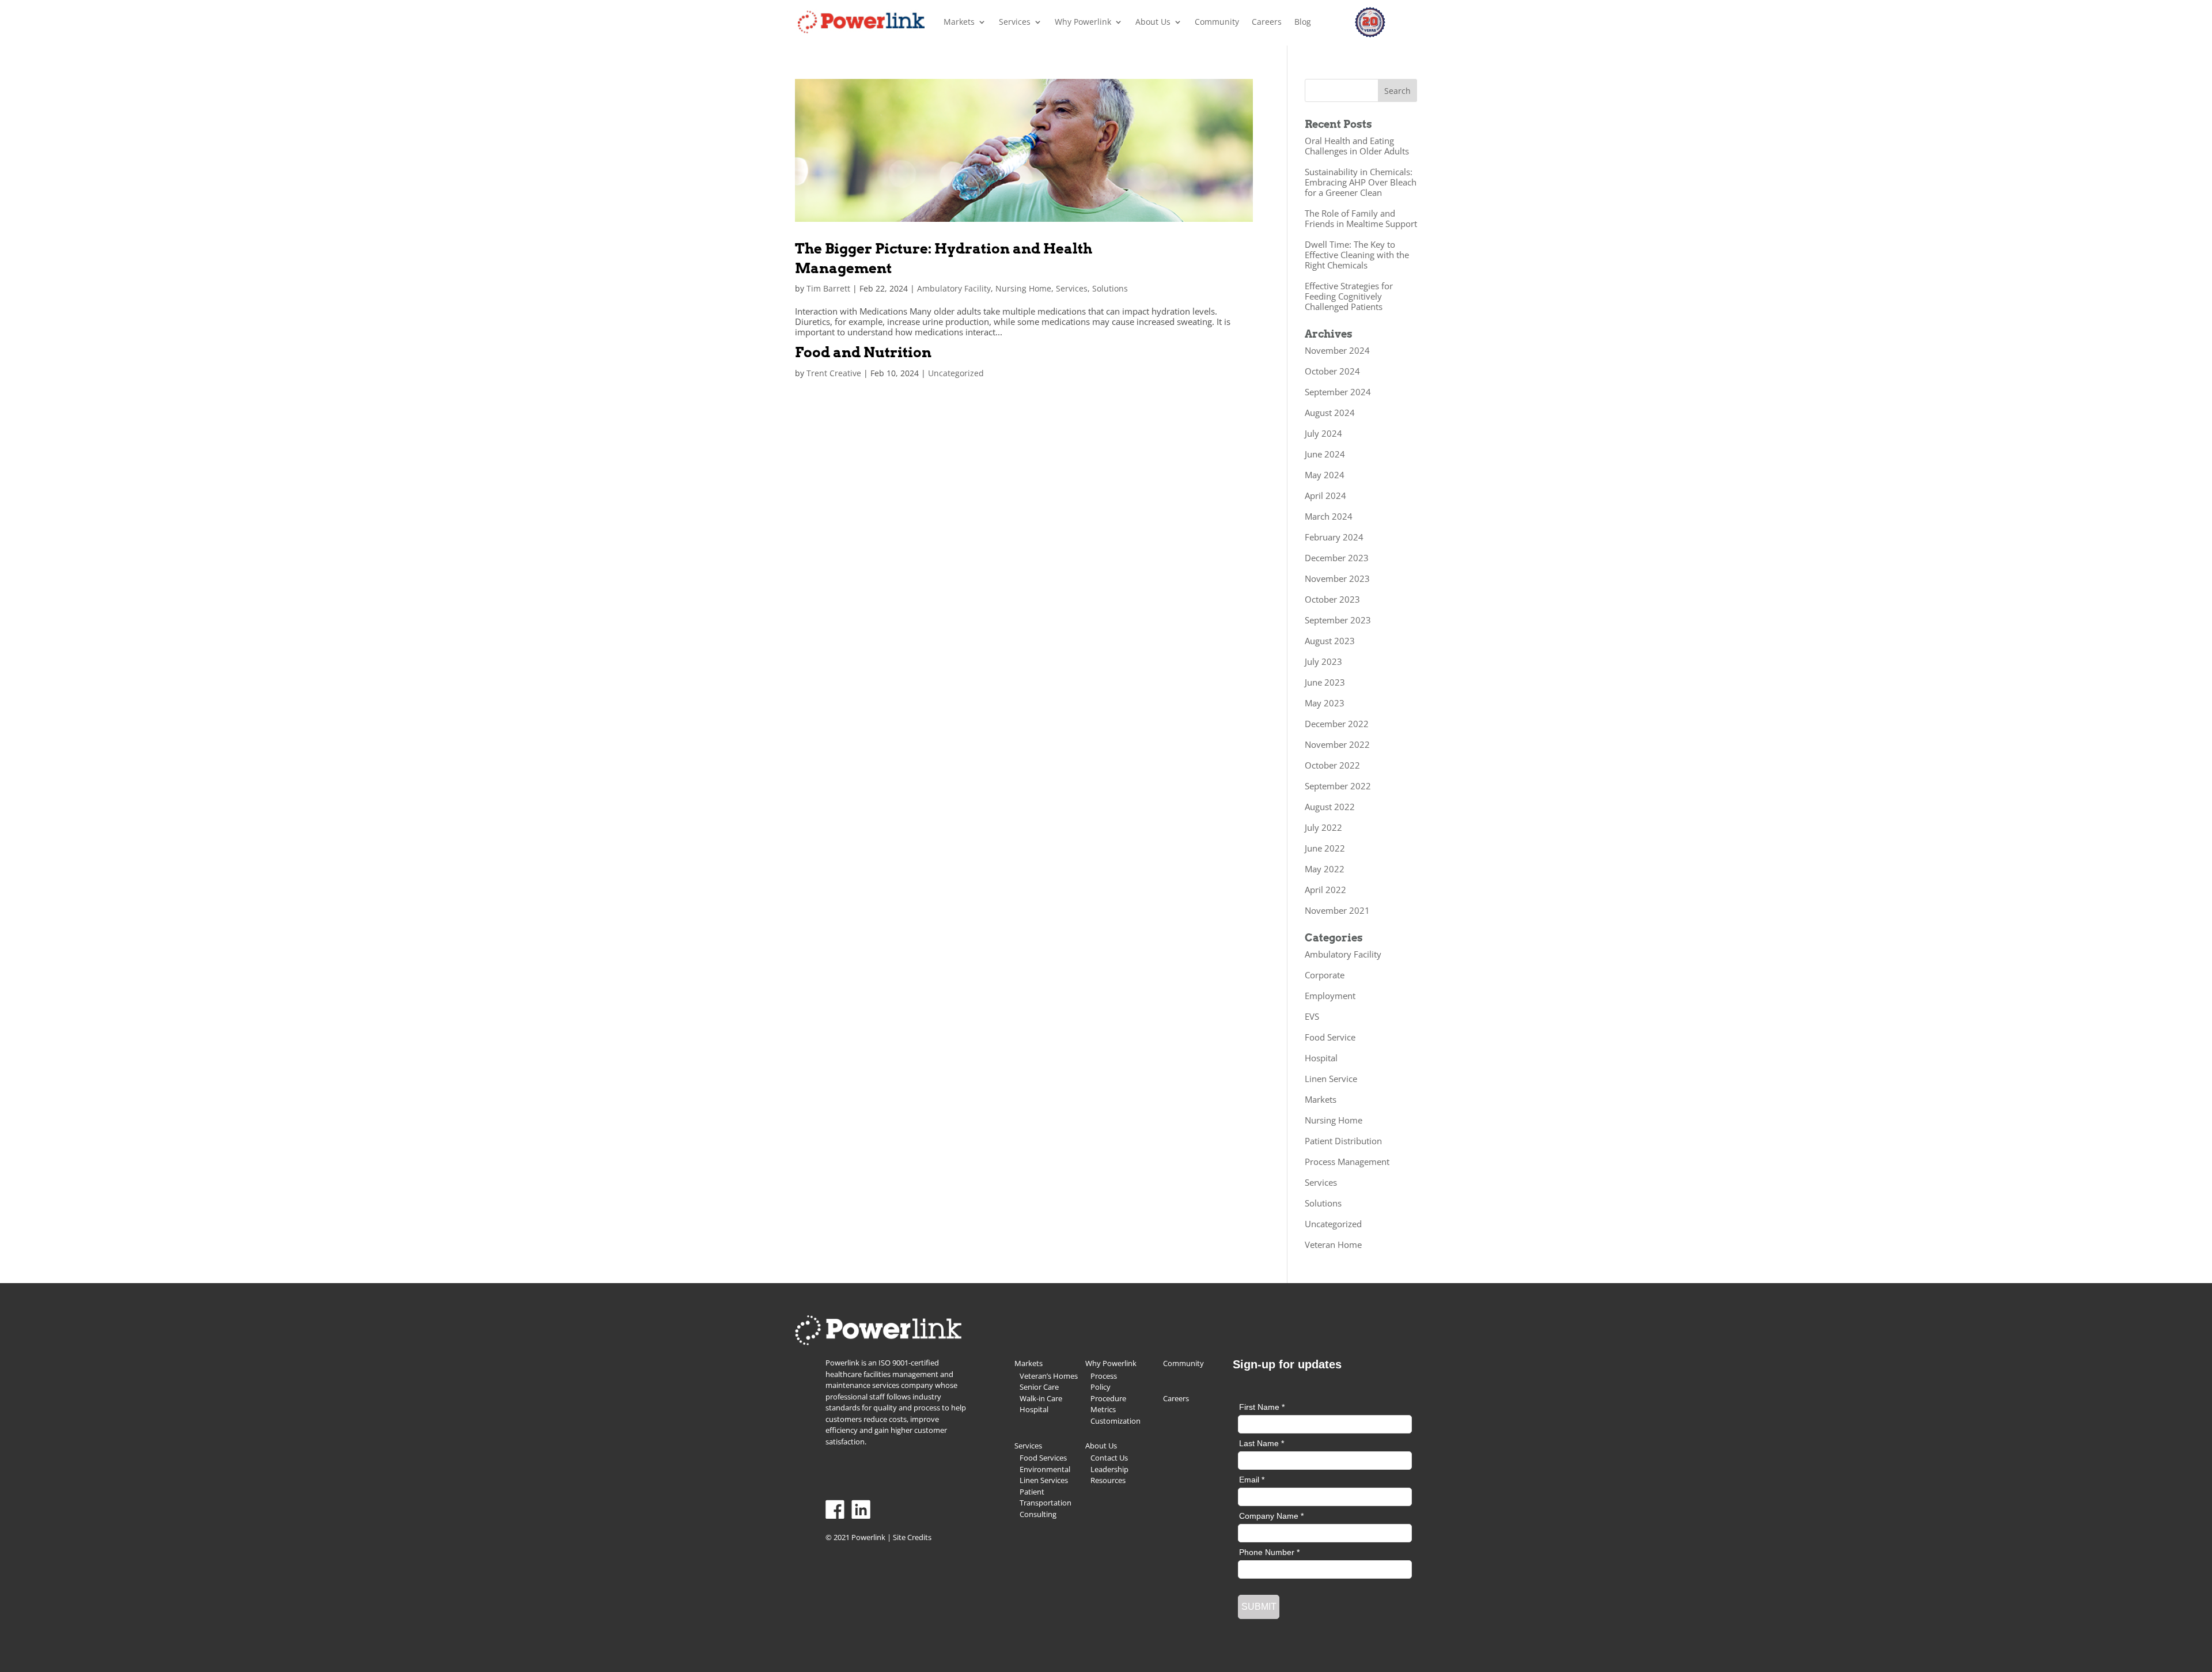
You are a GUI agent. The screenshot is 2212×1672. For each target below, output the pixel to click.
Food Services (1043, 1458)
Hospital (1321, 1058)
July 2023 (1323, 661)
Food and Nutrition (863, 352)
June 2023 (1325, 682)
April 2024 (1325, 495)
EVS (1312, 1016)
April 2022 (1325, 890)
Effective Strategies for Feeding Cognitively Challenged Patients (1349, 296)
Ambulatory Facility (954, 288)
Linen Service (1331, 1079)
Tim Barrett (828, 288)
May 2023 (1325, 703)
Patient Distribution (1343, 1141)
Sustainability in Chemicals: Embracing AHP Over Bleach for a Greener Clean (1361, 182)
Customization (1116, 1421)
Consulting (1038, 1514)
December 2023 (1337, 558)
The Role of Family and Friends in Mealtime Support (1361, 218)
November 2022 (1337, 744)
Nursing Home (1023, 288)
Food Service (1330, 1037)
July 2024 (1323, 433)
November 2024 (1337, 350)
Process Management (1347, 1162)
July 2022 (1323, 827)
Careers (1267, 22)
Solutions (1110, 288)
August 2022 (1330, 807)
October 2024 (1332, 371)
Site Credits (912, 1537)
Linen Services (1044, 1480)
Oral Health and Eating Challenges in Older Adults (1357, 146)
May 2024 (1325, 475)
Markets (959, 22)
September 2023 (1338, 620)
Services (1015, 22)
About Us (1153, 22)
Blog (1303, 22)
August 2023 (1330, 641)
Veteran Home (1333, 1244)
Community (1217, 22)
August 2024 (1330, 413)
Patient (1032, 1492)
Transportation (1046, 1503)
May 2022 (1325, 869)
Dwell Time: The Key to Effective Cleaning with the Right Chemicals (1357, 255)
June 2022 (1325, 848)
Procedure (1108, 1398)
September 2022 (1338, 786)
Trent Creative (834, 373)
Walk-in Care (1041, 1398)
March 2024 (1329, 516)
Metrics (1103, 1409)
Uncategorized (956, 373)
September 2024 (1338, 392)
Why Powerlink (1083, 22)
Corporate (1325, 975)
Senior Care (1039, 1387)
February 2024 (1334, 537)
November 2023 (1337, 578)
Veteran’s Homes (1049, 1376)
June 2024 (1325, 454)
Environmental (1045, 1469)
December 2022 (1337, 724)
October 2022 (1332, 765)
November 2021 (1337, 910)
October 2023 (1332, 599)
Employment (1330, 996)
